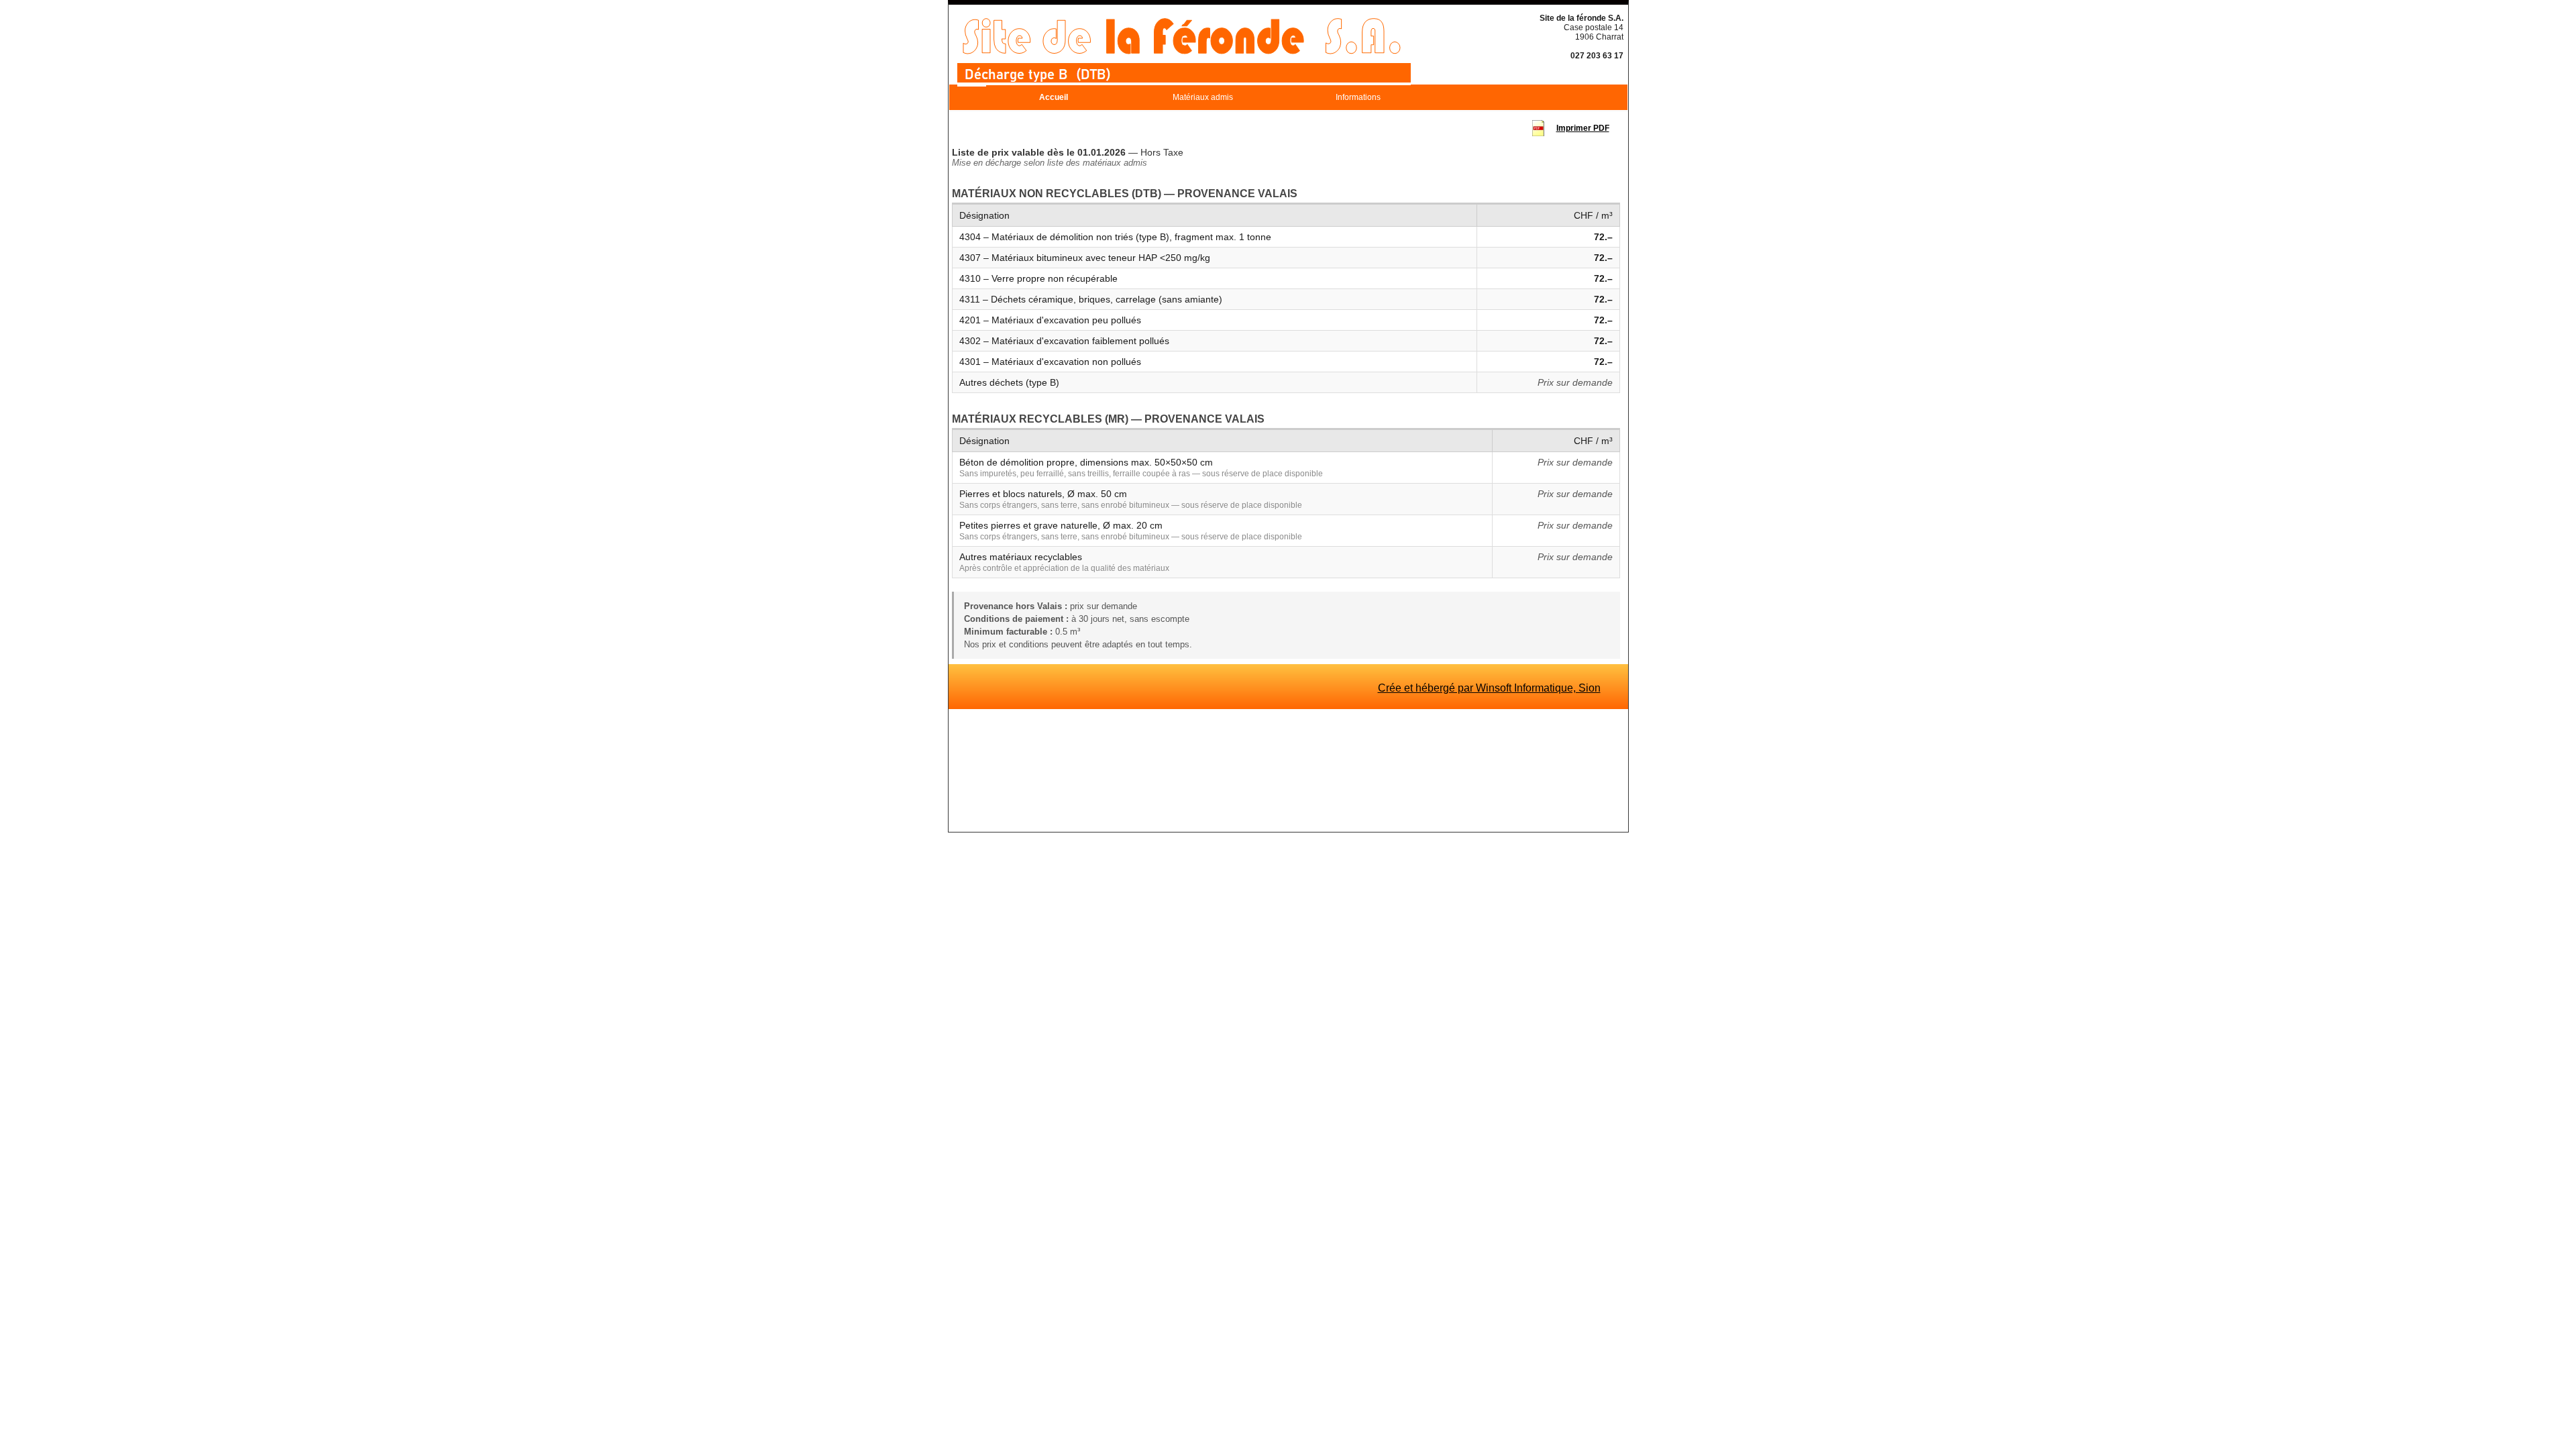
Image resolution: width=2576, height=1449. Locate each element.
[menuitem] (1054, 97)
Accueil (1054, 97)
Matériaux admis (1203, 97)
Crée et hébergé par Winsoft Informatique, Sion (1489, 688)
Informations (1358, 97)
